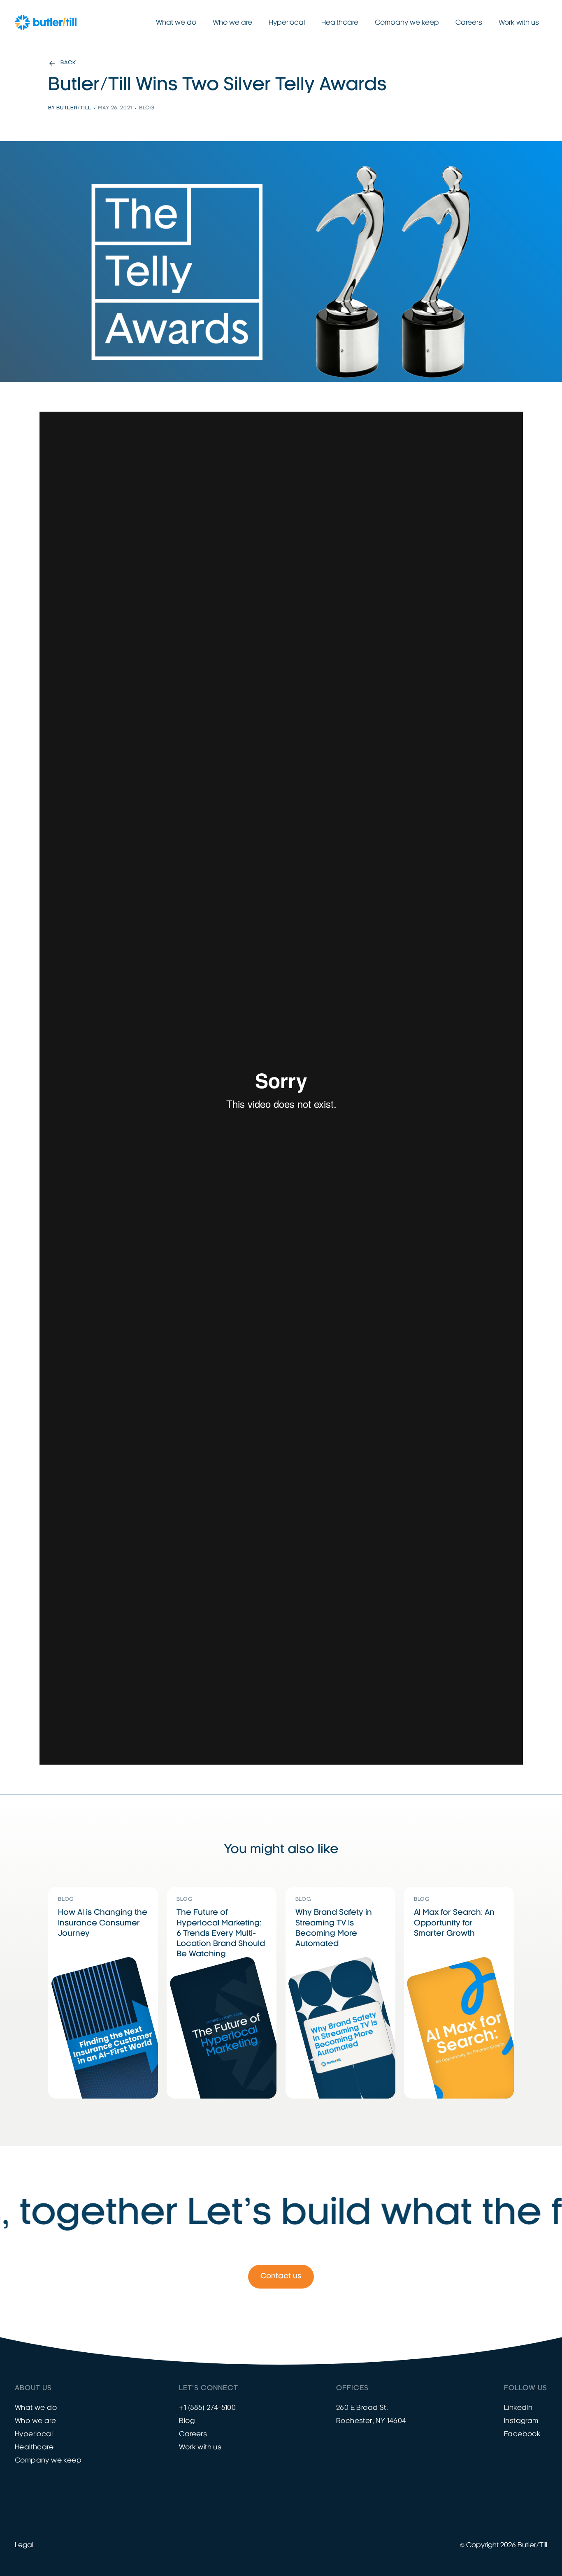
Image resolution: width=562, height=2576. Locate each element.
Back (68, 63)
